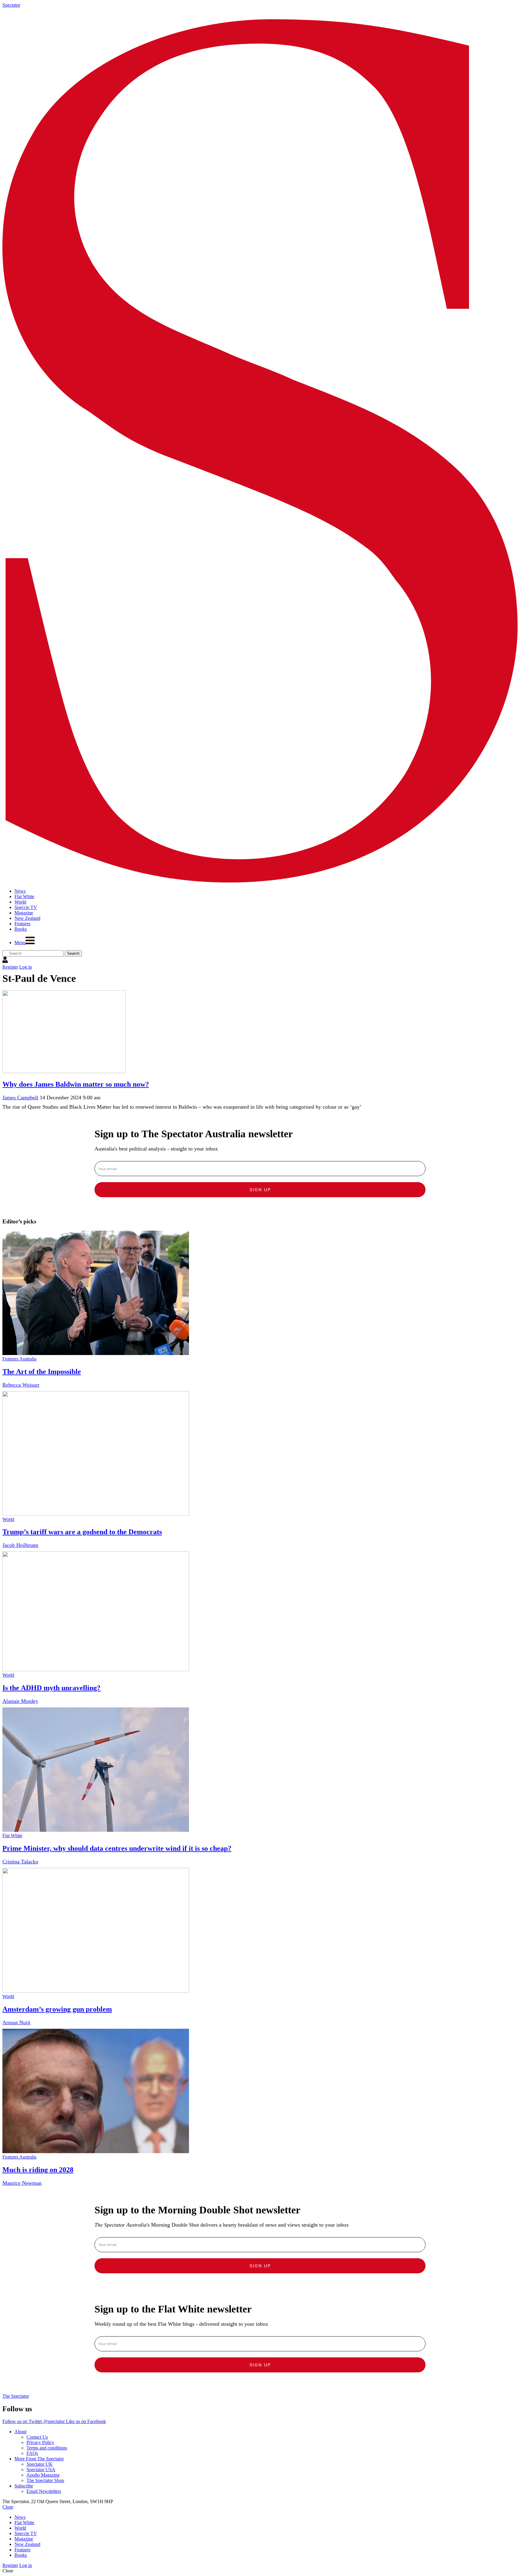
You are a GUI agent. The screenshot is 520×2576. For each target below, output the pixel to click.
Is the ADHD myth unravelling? (51, 1688)
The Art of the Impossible (42, 1372)
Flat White (12, 1836)
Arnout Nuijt (16, 2022)
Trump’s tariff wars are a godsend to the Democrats (82, 1532)
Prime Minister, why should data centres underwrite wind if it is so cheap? (117, 1848)
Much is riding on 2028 (38, 2170)
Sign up (260, 1190)
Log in (26, 967)
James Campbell (20, 1098)
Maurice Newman (22, 2183)
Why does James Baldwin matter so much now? (76, 1084)
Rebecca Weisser (21, 1385)
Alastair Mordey (20, 1701)
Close (8, 2507)
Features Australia (19, 1359)
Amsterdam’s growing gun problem (57, 2009)
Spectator (11, 5)
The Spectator (16, 2396)
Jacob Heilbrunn (20, 1545)
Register (10, 967)
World (8, 1519)
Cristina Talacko (20, 1862)
